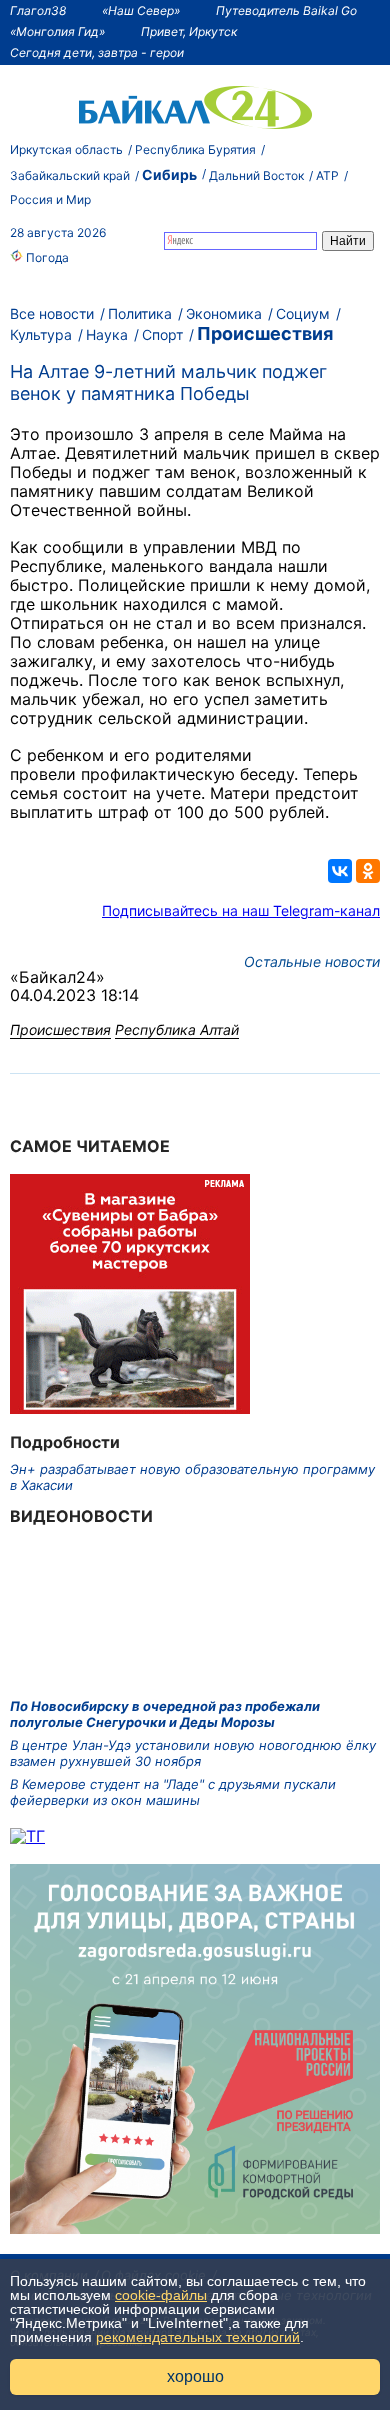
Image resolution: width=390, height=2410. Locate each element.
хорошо (195, 2376)
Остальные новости (312, 961)
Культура (41, 334)
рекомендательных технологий (198, 2337)
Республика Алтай (177, 1029)
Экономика (224, 313)
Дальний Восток (256, 175)
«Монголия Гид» (57, 31)
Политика (140, 313)
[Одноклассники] (368, 871)
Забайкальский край (70, 175)
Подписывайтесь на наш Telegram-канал (241, 910)
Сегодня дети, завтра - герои (97, 52)
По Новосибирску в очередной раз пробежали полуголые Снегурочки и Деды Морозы (165, 1714)
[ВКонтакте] (340, 871)
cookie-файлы (161, 2295)
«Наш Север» (141, 10)
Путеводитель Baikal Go (286, 10)
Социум (303, 313)
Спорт (162, 334)
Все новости (52, 313)
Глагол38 (38, 10)
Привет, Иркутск (189, 31)
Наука (107, 334)
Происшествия (265, 333)
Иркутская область (66, 149)
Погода (46, 257)
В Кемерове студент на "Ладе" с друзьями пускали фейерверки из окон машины (173, 1792)
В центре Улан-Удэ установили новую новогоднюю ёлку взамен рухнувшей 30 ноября (193, 1753)
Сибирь (169, 174)
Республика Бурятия (195, 149)
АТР (327, 175)
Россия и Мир (50, 199)
